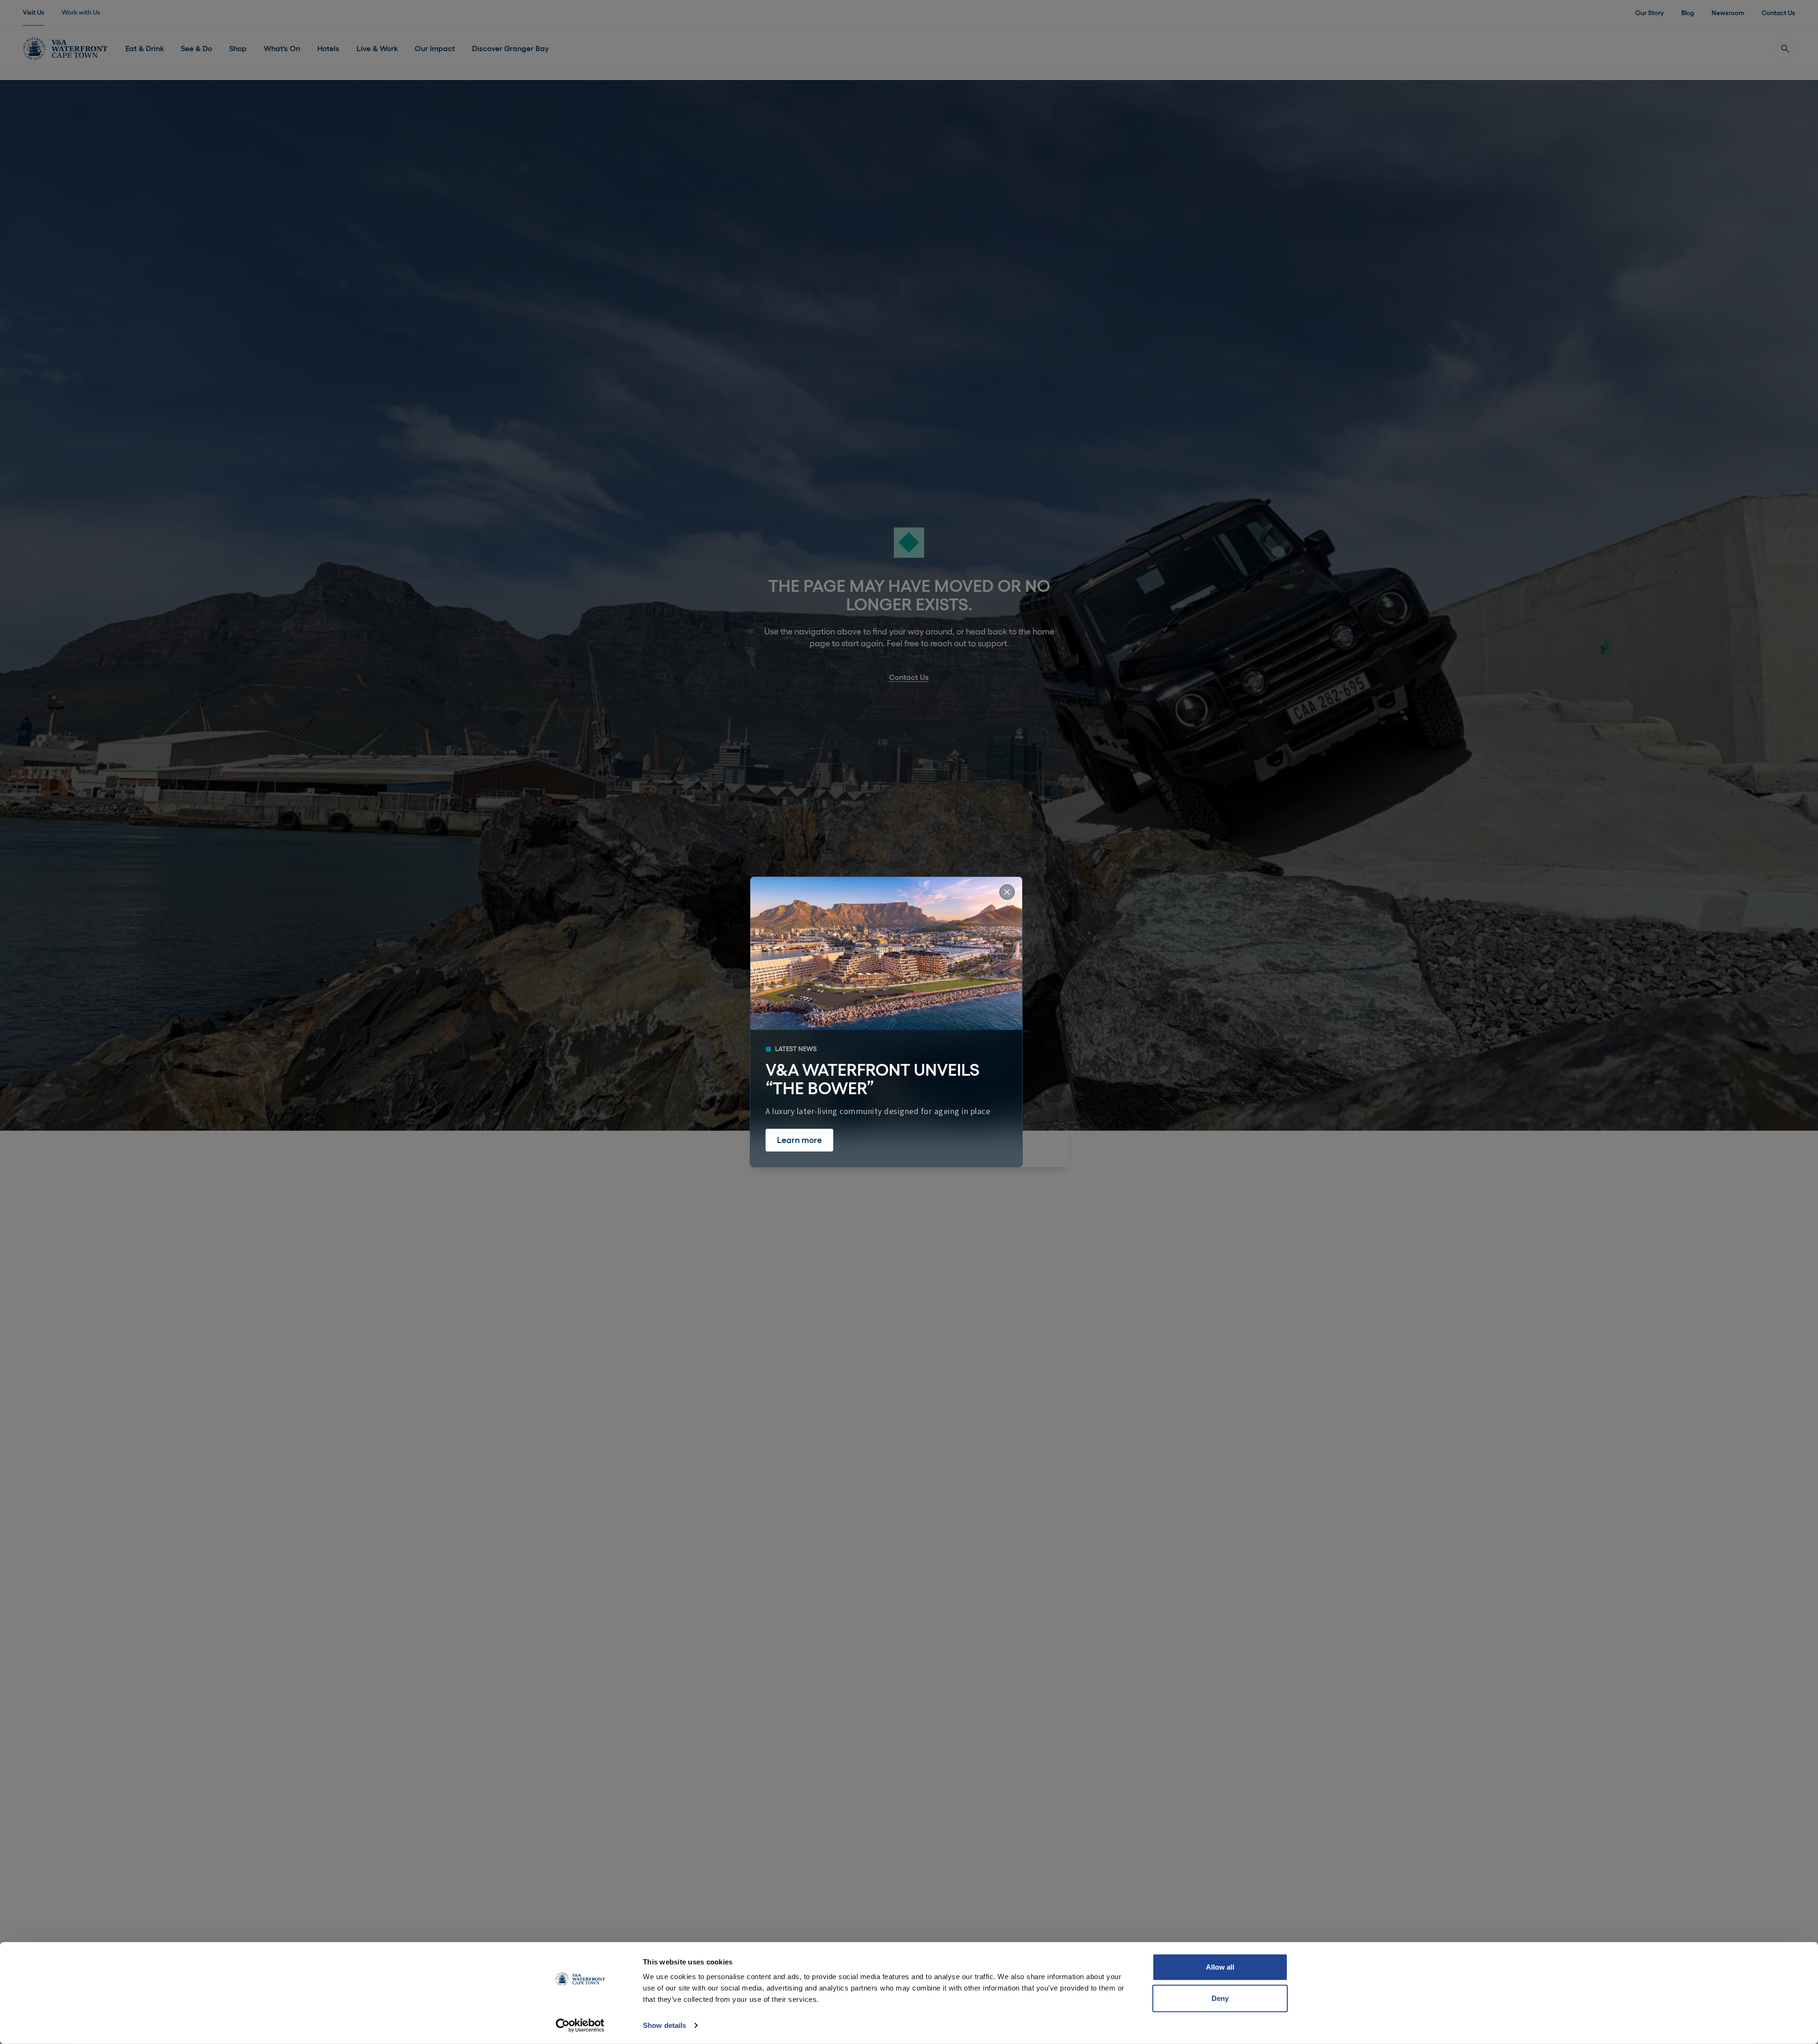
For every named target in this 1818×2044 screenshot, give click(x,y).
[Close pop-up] (1007, 892)
